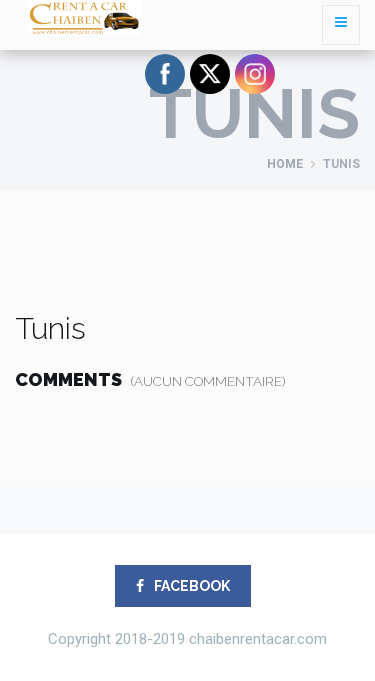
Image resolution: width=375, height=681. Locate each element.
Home (285, 164)
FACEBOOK (190, 586)
